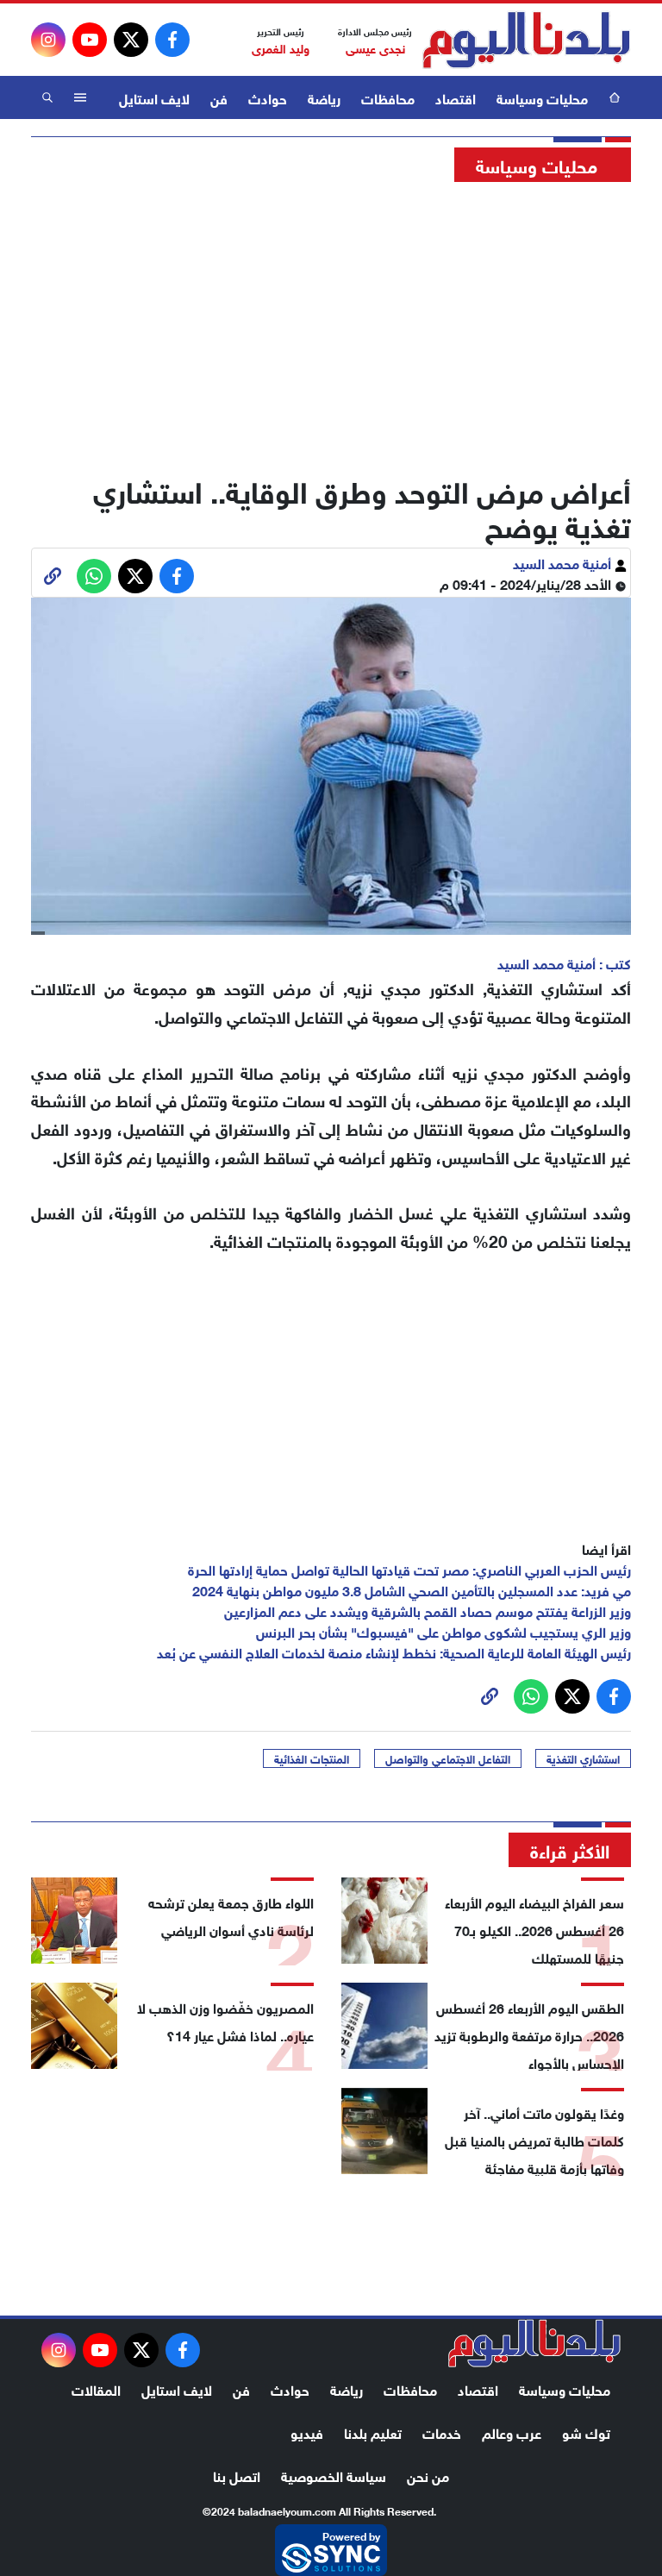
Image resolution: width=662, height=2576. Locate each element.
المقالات (96, 2388)
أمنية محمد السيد (564, 562)
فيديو (307, 2432)
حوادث (268, 97)
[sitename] (534, 2343)
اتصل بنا (237, 2475)
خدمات (442, 2432)
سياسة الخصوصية (334, 2475)
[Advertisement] (331, 323)
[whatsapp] (53, 576)
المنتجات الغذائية (312, 1758)
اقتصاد (456, 97)
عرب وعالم (512, 2432)
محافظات (388, 97)
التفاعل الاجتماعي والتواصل (448, 1758)
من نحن (428, 2475)
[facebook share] (177, 576)
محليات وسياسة (542, 97)
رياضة (324, 97)
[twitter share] (135, 576)
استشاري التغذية (583, 1758)
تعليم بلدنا (373, 2432)
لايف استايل (154, 97)
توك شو (586, 2432)
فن (219, 97)
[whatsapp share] (94, 576)
